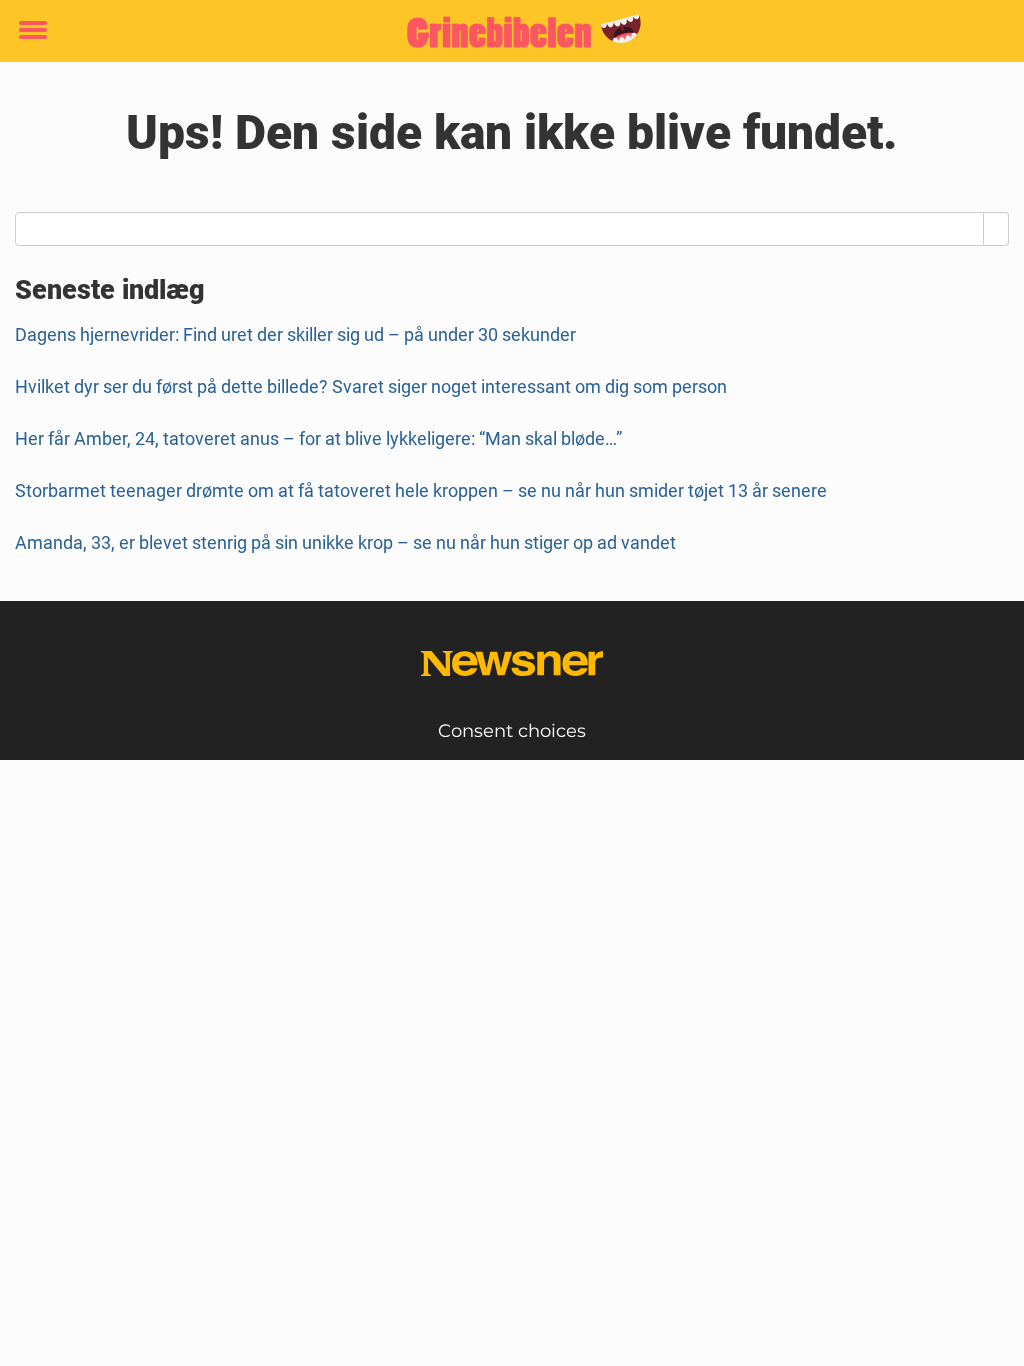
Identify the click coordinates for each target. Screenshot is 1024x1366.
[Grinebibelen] (504, 32)
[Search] (996, 229)
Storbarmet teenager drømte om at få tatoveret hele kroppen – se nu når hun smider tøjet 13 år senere (421, 490)
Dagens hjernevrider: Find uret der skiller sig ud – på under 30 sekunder (295, 334)
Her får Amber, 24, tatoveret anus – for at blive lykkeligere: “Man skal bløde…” (318, 438)
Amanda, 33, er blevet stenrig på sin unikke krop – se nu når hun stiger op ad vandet (345, 542)
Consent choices (512, 731)
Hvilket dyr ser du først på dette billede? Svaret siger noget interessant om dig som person (371, 386)
